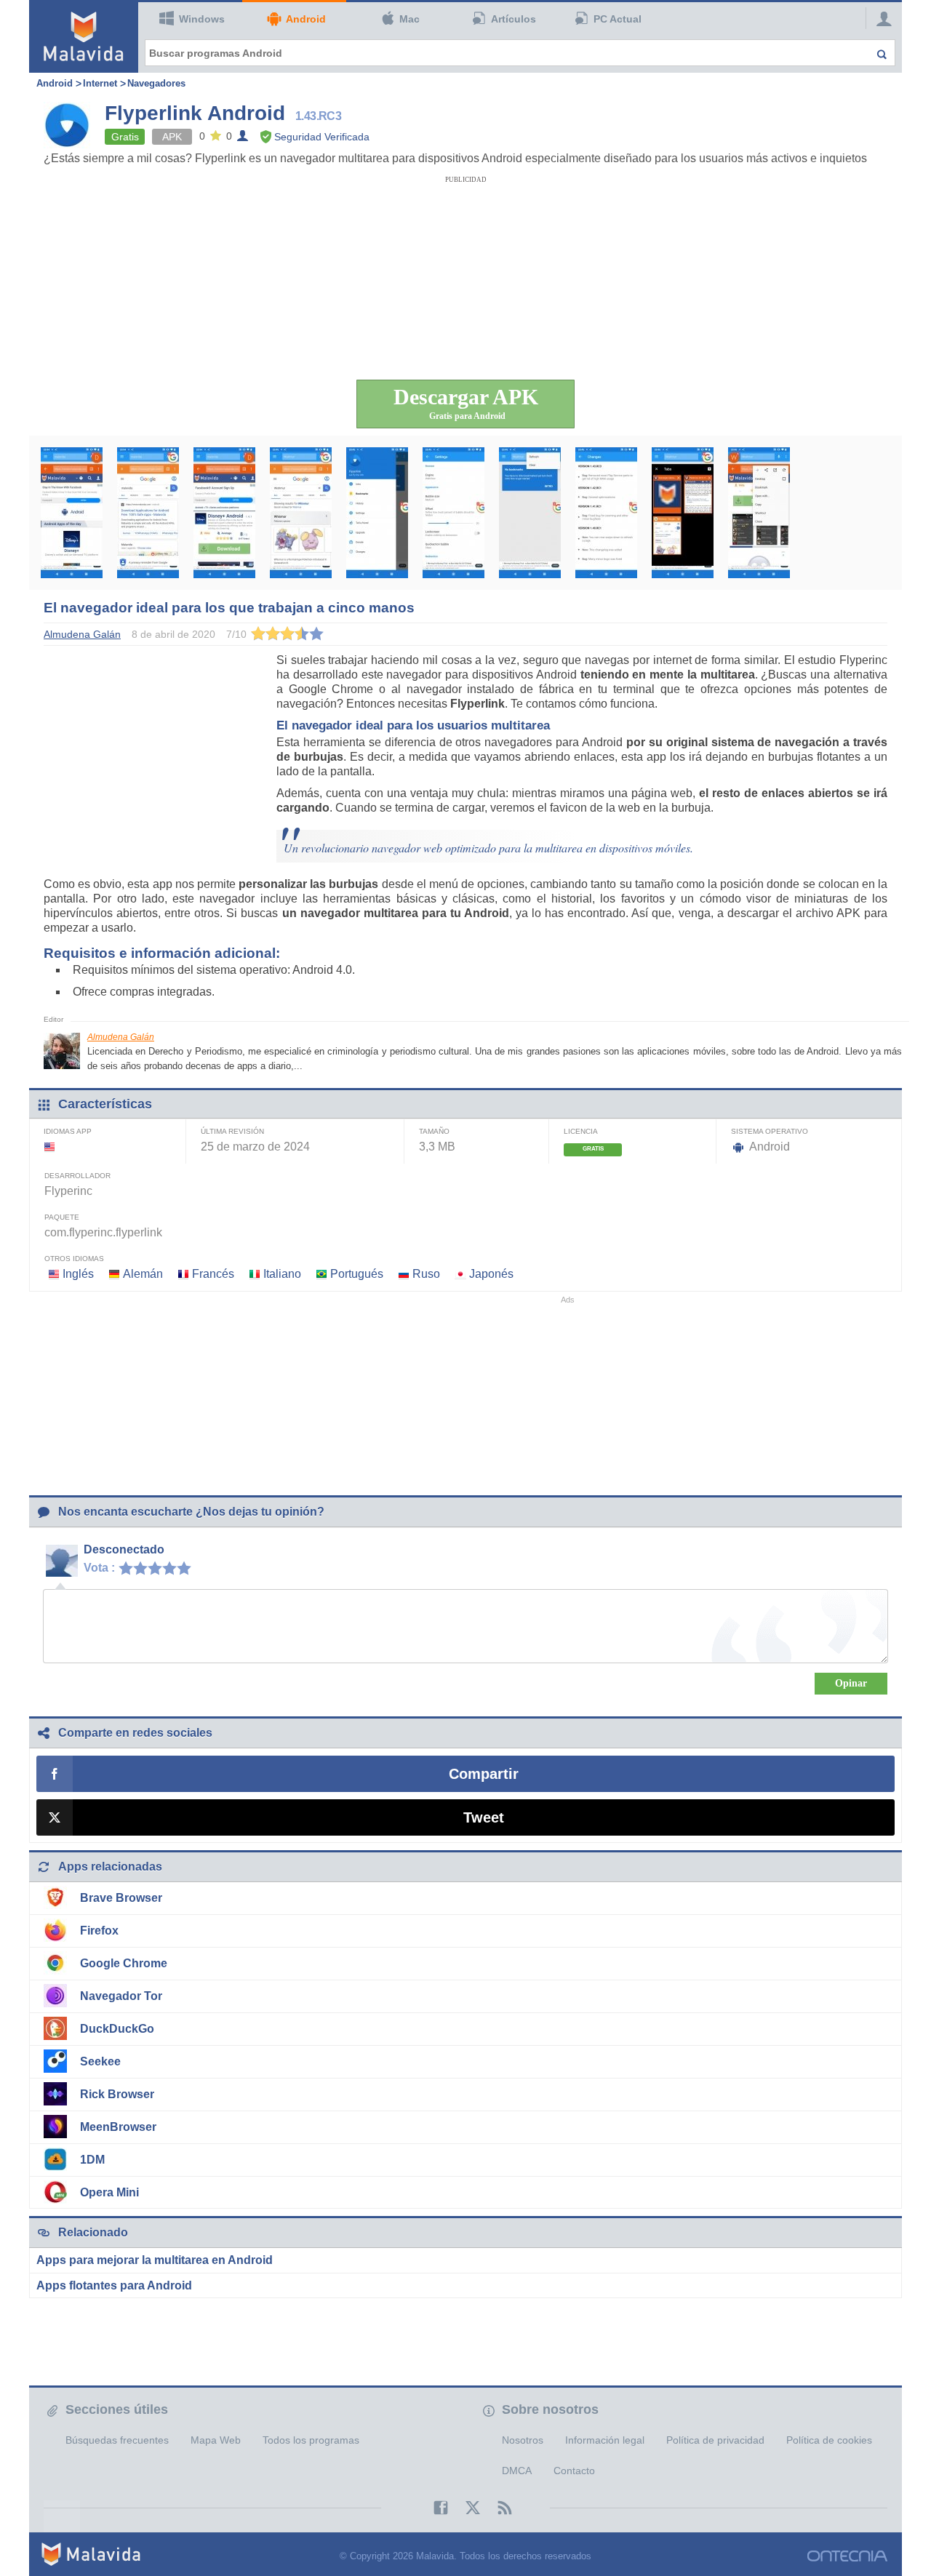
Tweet (484, 1817)
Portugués (357, 1274)
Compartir (484, 1774)
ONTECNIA (847, 2556)
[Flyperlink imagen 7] (530, 513)
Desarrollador (77, 1176)
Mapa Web (216, 2440)
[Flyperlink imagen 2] (148, 513)
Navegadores (156, 83)
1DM (92, 2160)
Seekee (100, 2061)
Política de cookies (829, 2440)
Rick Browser (117, 2094)
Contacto (574, 2471)
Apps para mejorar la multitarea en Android (155, 2260)
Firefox (99, 1931)
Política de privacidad (715, 2440)
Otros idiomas (74, 1259)
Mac (409, 19)
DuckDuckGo (117, 2029)
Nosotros (523, 2440)
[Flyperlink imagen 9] (683, 513)
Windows (202, 19)
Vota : (99, 1568)
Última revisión (232, 1131)
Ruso (426, 1274)
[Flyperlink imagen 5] (377, 513)
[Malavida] (84, 36)
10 (188, 1567)
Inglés (78, 1274)
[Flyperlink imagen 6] (453, 513)
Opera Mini (109, 2192)
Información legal (605, 2440)
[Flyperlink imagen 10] (759, 513)
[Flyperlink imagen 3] (224, 513)
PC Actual (618, 19)
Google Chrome (124, 1963)
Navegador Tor (121, 1996)
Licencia (581, 1131)
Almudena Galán (121, 1037)
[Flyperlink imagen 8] (606, 513)
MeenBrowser (118, 2127)
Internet (100, 83)
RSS (498, 2508)
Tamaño (434, 1131)
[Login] (880, 18)
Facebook (433, 2508)
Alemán (143, 1274)
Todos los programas (311, 2440)
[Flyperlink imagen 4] (301, 513)
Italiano (282, 1274)
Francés (213, 1274)
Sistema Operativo (770, 1131)
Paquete (62, 1217)
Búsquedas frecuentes (117, 2440)
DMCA (517, 2471)
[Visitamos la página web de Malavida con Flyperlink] (72, 513)
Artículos (514, 19)
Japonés (491, 1274)
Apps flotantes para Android (114, 2285)
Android (306, 19)
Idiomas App (68, 1131)
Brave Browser (121, 1898)
